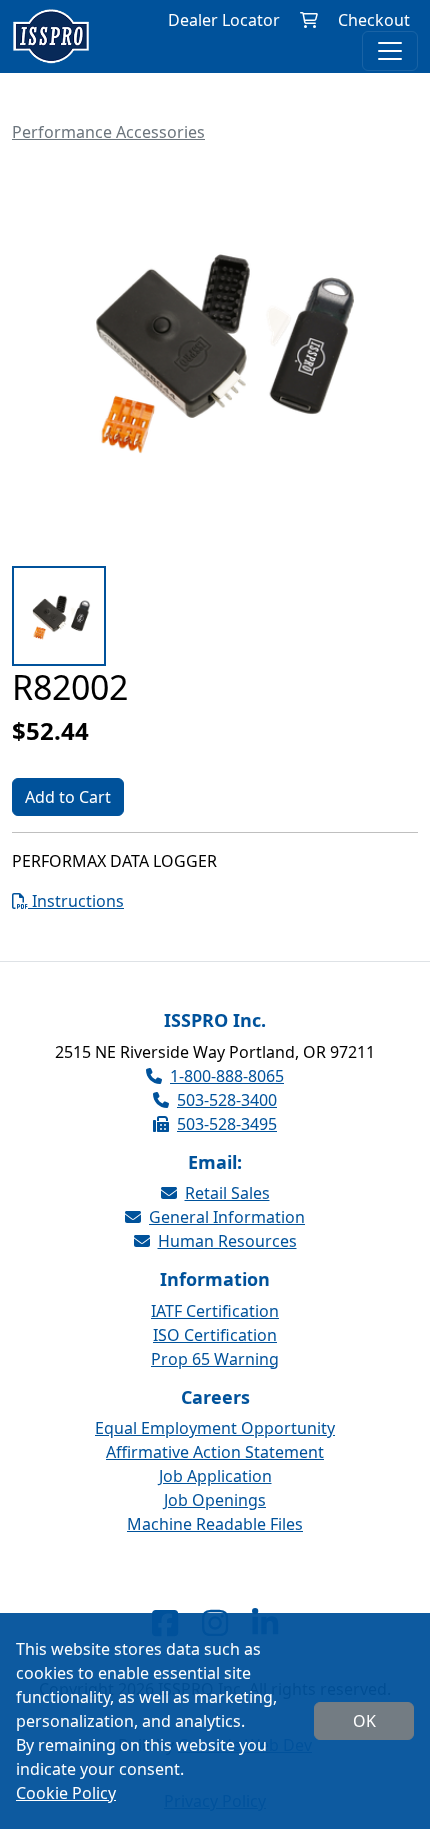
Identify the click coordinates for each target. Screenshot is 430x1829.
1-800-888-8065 (227, 1076)
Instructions (76, 901)
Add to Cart (68, 797)
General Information (227, 1217)
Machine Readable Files (215, 1524)
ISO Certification (215, 1335)
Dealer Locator (224, 20)
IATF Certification (215, 1311)
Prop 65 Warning (215, 1359)
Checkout (374, 20)
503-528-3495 (227, 1124)
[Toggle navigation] (390, 51)
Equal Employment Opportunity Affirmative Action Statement (215, 1440)
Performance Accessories (108, 132)
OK (364, 1721)
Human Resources (227, 1241)
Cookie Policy (66, 1793)
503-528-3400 (227, 1100)
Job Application (215, 1476)
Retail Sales (227, 1193)
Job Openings (215, 1500)
